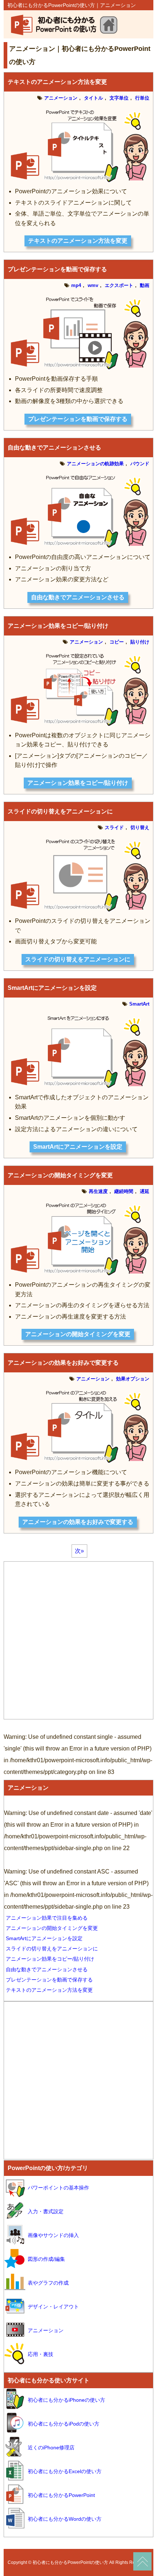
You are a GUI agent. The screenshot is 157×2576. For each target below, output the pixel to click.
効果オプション (133, 1379)
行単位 (142, 98)
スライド (114, 827)
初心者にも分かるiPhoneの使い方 (66, 2400)
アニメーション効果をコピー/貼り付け (58, 626)
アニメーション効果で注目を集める (47, 1918)
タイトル (93, 98)
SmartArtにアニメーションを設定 (52, 988)
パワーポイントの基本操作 (58, 2188)
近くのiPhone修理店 (51, 2448)
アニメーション (61, 98)
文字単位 (119, 98)
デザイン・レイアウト (53, 2307)
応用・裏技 (41, 2354)
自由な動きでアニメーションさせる (54, 448)
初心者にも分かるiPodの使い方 (64, 2424)
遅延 (145, 1191)
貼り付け (140, 642)
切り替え (140, 827)
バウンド (140, 464)
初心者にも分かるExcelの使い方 (65, 2471)
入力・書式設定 (46, 2211)
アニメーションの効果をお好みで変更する (63, 1363)
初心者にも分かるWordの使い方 (65, 2519)
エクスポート (119, 285)
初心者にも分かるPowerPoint (61, 2495)
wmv (93, 285)
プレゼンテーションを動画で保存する (57, 269)
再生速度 (98, 1191)
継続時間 (124, 1191)
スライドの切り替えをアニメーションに (60, 811)
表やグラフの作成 (48, 2283)
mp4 (76, 285)
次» (79, 1551)
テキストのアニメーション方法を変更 (57, 82)
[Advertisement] (78, 1640)
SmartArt (139, 1004)
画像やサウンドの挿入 (53, 2235)
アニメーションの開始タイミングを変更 (60, 1175)
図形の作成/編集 (46, 2259)
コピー (117, 642)
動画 (145, 285)
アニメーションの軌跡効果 (95, 464)
